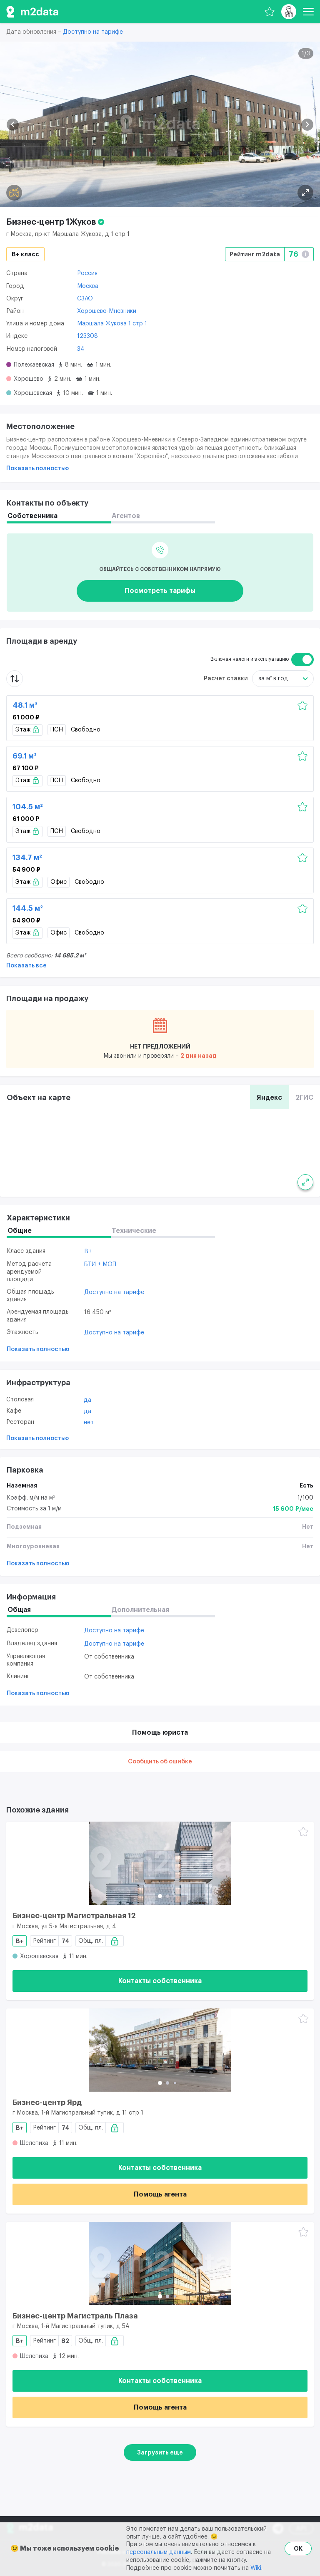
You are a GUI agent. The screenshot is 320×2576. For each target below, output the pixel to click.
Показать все (26, 966)
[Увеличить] (305, 1182)
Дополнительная (140, 1610)
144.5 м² (28, 908)
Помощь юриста (160, 1733)
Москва (88, 286)
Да (87, 1400)
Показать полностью (37, 469)
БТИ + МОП (100, 1264)
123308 (87, 336)
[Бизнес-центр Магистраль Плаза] (160, 2264)
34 (81, 349)
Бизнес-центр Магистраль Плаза (75, 2316)
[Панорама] (14, 193)
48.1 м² (25, 705)
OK (298, 2549)
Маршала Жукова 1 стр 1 (112, 324)
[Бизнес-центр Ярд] (160, 2050)
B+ (88, 1252)
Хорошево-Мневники (107, 311)
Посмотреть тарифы (160, 591)
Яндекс (269, 1098)
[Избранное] (270, 12)
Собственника (32, 516)
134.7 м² (27, 858)
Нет (89, 1423)
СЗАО (85, 299)
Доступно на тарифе (93, 32)
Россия (87, 273)
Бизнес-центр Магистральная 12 (74, 1916)
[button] (13, 125)
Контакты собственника (160, 1981)
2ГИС (304, 1098)
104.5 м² (28, 807)
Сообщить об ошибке (160, 1762)
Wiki (256, 2568)
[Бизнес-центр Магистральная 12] (160, 1863)
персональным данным (159, 2552)
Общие (20, 1231)
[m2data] (32, 12)
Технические (134, 1231)
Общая (19, 1610)
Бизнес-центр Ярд (47, 2102)
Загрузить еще (160, 2452)
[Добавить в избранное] (302, 706)
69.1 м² (25, 756)
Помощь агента (160, 2194)
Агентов (126, 516)
